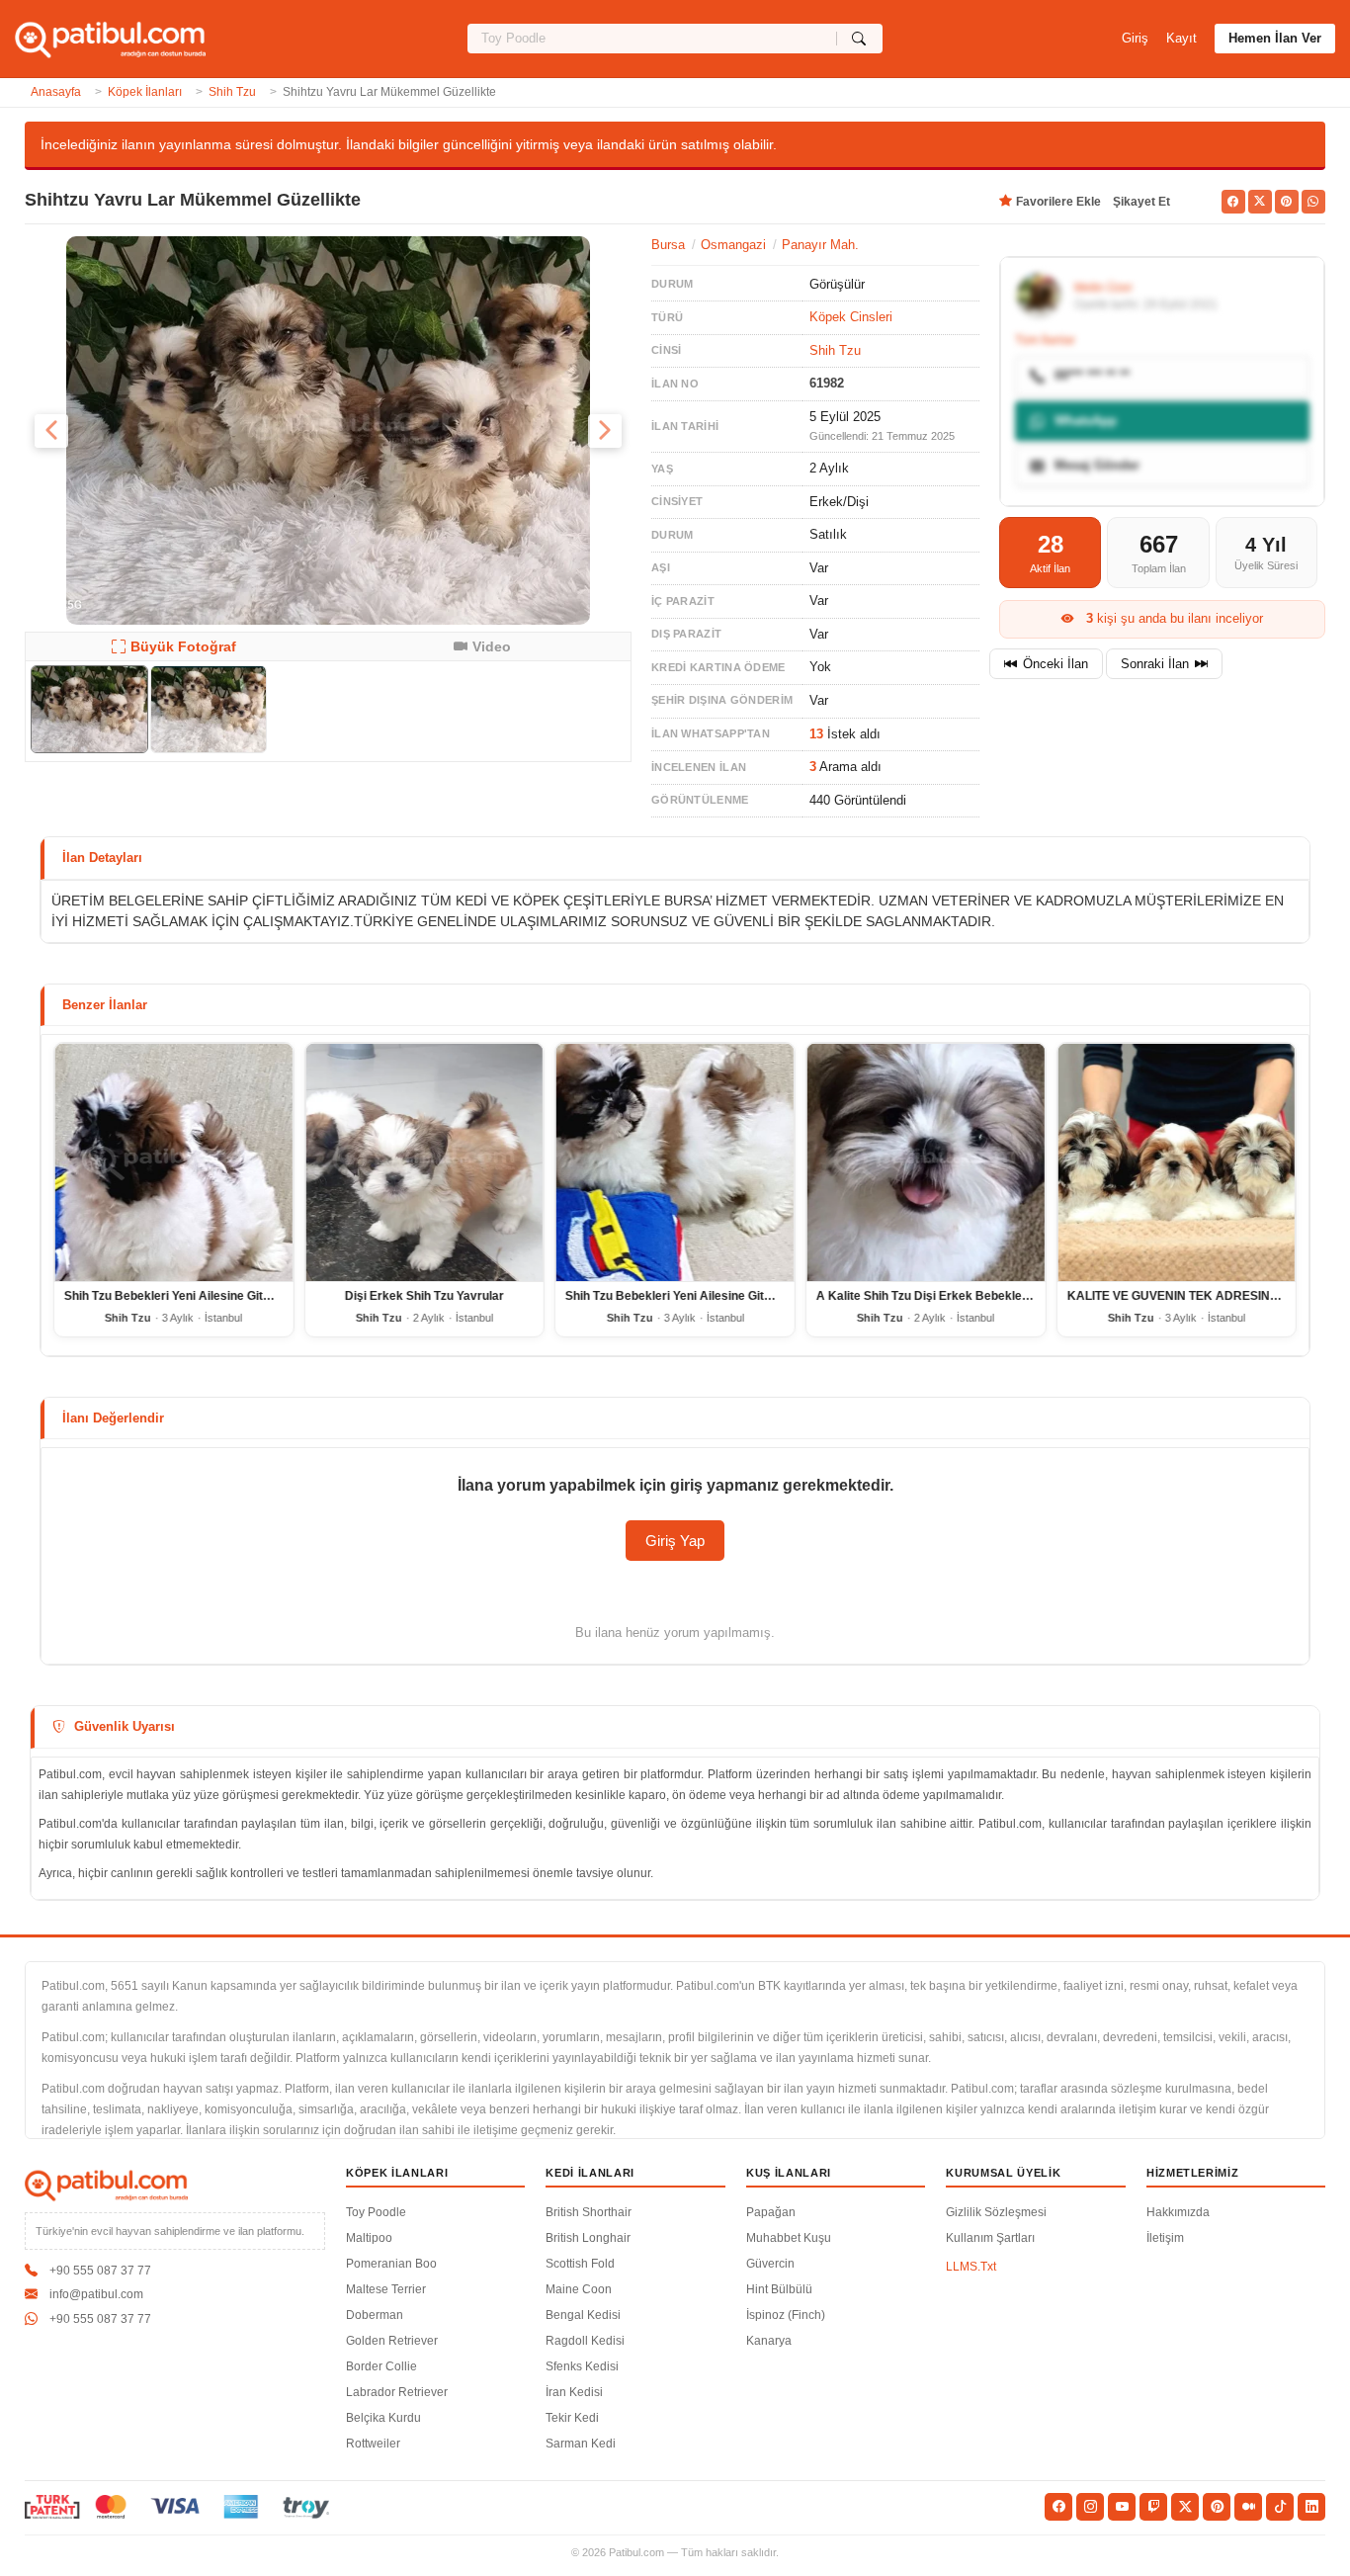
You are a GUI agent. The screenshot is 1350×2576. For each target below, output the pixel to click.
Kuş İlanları (789, 2173)
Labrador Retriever (397, 2392)
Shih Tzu (232, 92)
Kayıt (1181, 38)
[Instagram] (1090, 2507)
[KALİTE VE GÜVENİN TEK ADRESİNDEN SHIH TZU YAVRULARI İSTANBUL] (1176, 1162)
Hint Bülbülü (779, 2289)
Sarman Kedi (581, 2444)
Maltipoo (369, 2238)
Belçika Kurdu (383, 2418)
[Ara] (859, 39)
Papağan (771, 2212)
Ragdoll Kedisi (585, 2341)
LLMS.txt (971, 2267)
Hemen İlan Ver (1275, 38)
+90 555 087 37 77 (100, 2271)
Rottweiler (373, 2444)
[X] (1185, 2507)
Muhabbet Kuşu (789, 2238)
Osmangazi (733, 245)
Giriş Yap (675, 1541)
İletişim (1165, 2238)
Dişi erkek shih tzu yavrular (424, 1296)
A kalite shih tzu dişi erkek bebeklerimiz (933, 1296)
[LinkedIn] (1311, 2507)
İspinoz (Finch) (786, 2315)
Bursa (668, 245)
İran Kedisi (574, 2392)
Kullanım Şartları (990, 2238)
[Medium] (1248, 2507)
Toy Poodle (376, 2212)
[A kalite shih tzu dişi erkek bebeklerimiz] (926, 1162)
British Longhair (588, 2238)
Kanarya (769, 2341)
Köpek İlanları (145, 92)
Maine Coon (579, 2289)
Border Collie (381, 2366)
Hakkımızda (1178, 2212)
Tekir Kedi (572, 2418)
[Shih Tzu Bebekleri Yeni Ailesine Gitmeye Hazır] (174, 1162)
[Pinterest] (1217, 2507)
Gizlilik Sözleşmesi (996, 2212)
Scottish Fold (580, 2264)
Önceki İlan (1055, 664)
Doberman (375, 2315)
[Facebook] (1058, 2507)
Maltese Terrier (386, 2289)
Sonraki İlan (1155, 664)
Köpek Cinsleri (851, 317)
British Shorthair (589, 2212)
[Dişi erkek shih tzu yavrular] (425, 1162)
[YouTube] (1122, 2507)
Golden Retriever (392, 2341)
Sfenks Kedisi (582, 2366)
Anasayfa (56, 92)
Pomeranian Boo (391, 2264)
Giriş (1135, 38)
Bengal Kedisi (583, 2315)
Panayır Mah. (820, 245)
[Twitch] (1153, 2507)
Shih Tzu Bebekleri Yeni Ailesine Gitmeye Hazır (196, 1296)
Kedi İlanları (590, 2173)
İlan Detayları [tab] (102, 858)
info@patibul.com (96, 2294)
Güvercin (770, 2264)
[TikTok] (1280, 2507)
